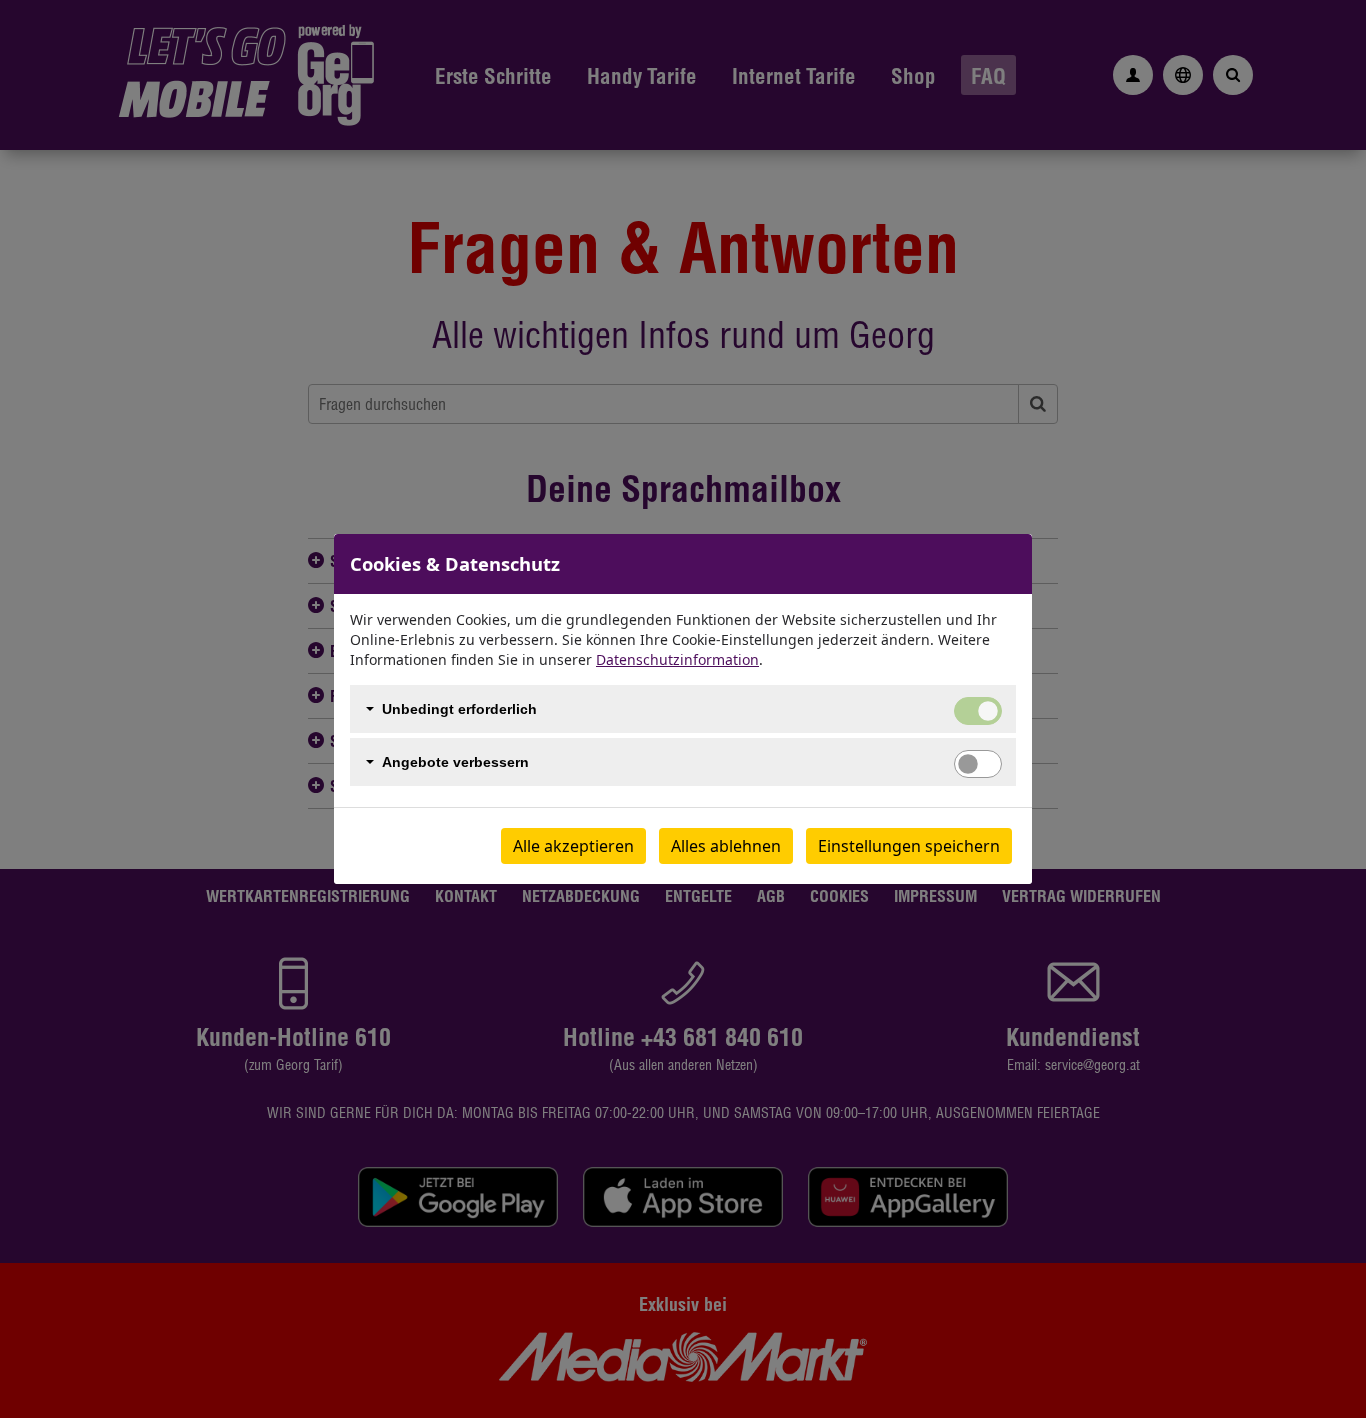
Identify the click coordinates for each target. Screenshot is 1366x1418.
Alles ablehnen (726, 846)
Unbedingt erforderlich (459, 709)
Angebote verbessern (455, 762)
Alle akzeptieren (573, 846)
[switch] (978, 764)
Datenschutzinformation (677, 659)
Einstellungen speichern (909, 846)
